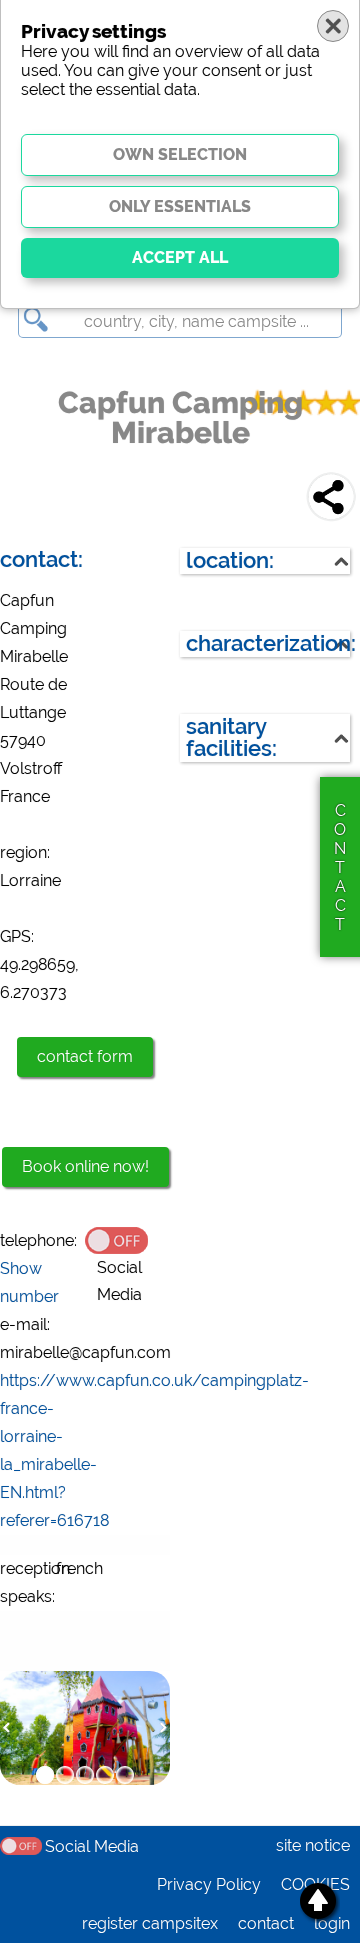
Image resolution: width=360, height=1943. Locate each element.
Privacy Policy (209, 1884)
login (332, 1923)
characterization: (268, 643)
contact (266, 1923)
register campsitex (150, 1923)
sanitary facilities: (231, 737)
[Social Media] (127, 1239)
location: (230, 560)
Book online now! (85, 1166)
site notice (313, 1845)
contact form (85, 1056)
